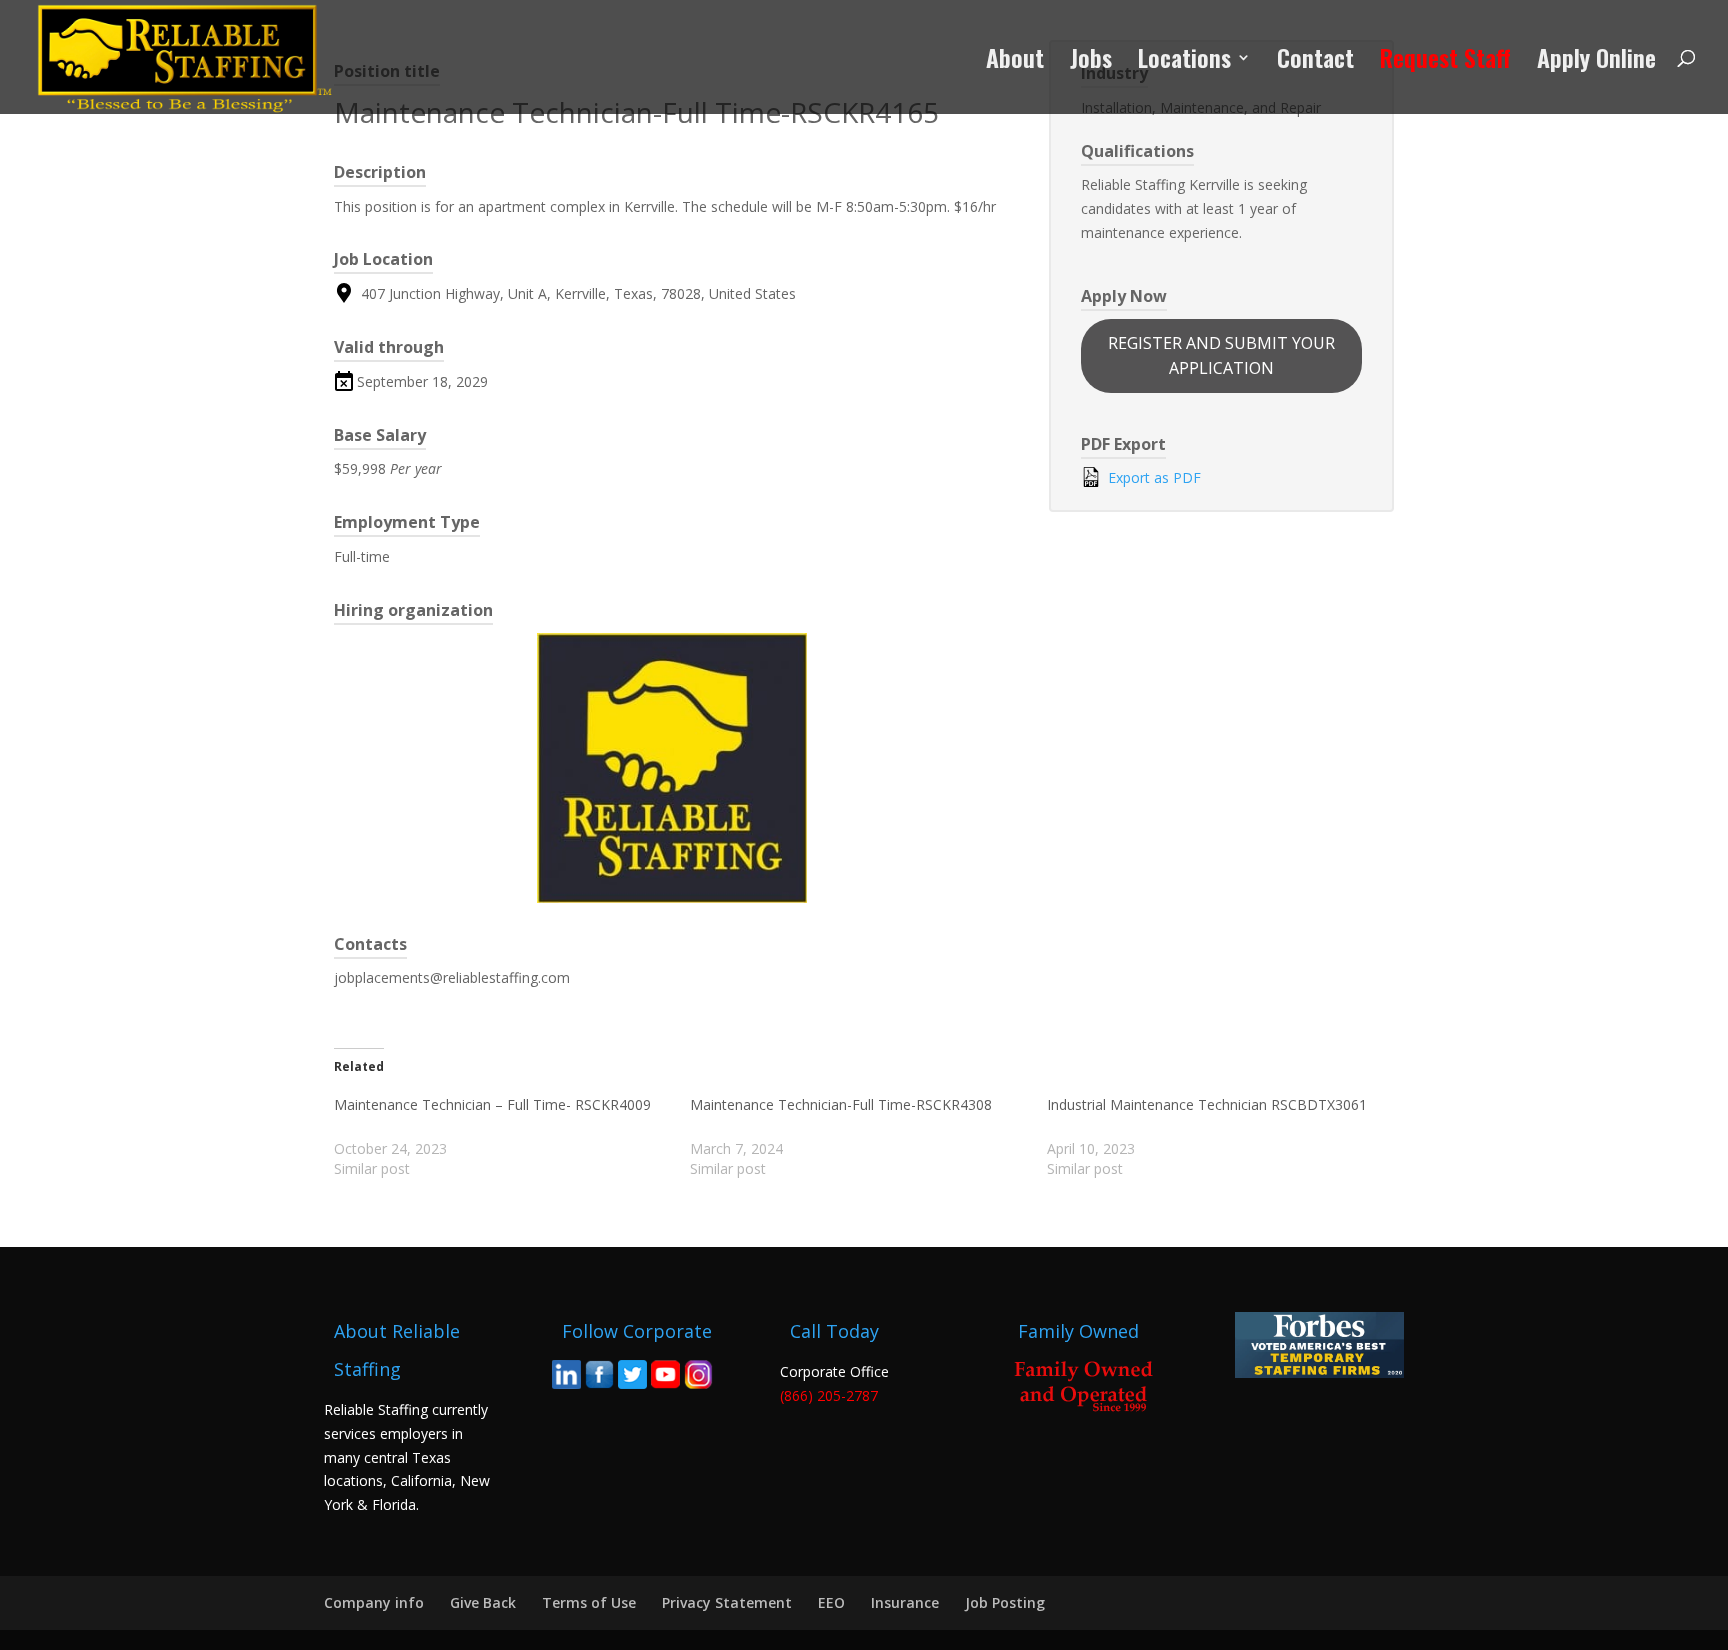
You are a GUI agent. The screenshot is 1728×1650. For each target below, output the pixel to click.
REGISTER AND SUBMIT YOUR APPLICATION (1221, 355)
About (1015, 62)
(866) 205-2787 (829, 1395)
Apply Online (1596, 62)
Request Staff (1445, 62)
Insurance (905, 1602)
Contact (1315, 62)
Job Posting (1005, 1602)
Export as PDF (1152, 477)
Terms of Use (589, 1602)
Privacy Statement (727, 1602)
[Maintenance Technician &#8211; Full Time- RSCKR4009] (512, 1137)
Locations (1184, 62)
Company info (374, 1602)
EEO (831, 1602)
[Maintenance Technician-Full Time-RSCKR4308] (868, 1137)
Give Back (483, 1602)
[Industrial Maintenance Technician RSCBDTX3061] (1225, 1137)
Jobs (1091, 62)
